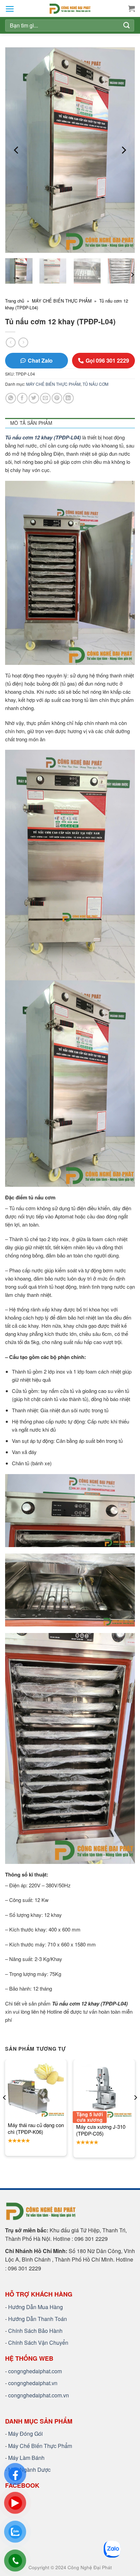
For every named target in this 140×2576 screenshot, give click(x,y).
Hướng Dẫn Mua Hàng (36, 2307)
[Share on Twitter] (34, 398)
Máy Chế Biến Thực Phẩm (40, 2446)
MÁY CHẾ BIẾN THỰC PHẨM (62, 301)
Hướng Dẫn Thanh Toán (38, 2319)
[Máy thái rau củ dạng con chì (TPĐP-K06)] (36, 2090)
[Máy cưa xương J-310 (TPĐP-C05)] (104, 2090)
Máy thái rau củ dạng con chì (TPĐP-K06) (36, 2128)
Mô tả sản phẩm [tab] (31, 423)
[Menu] (10, 9)
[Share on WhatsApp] (11, 398)
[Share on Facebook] (22, 398)
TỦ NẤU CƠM (95, 384)
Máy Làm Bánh (26, 2458)
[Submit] (127, 25)
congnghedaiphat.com (35, 2371)
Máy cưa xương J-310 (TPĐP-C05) (101, 2130)
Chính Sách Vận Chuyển (38, 2343)
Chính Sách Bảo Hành (35, 2331)
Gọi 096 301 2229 (107, 360)
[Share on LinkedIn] (68, 398)
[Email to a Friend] (45, 398)
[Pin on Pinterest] (57, 398)
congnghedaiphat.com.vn (39, 2395)
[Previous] (17, 150)
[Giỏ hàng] (132, 8)
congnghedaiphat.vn (33, 2383)
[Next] (123, 150)
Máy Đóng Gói (25, 2434)
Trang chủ (15, 301)
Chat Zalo (40, 360)
